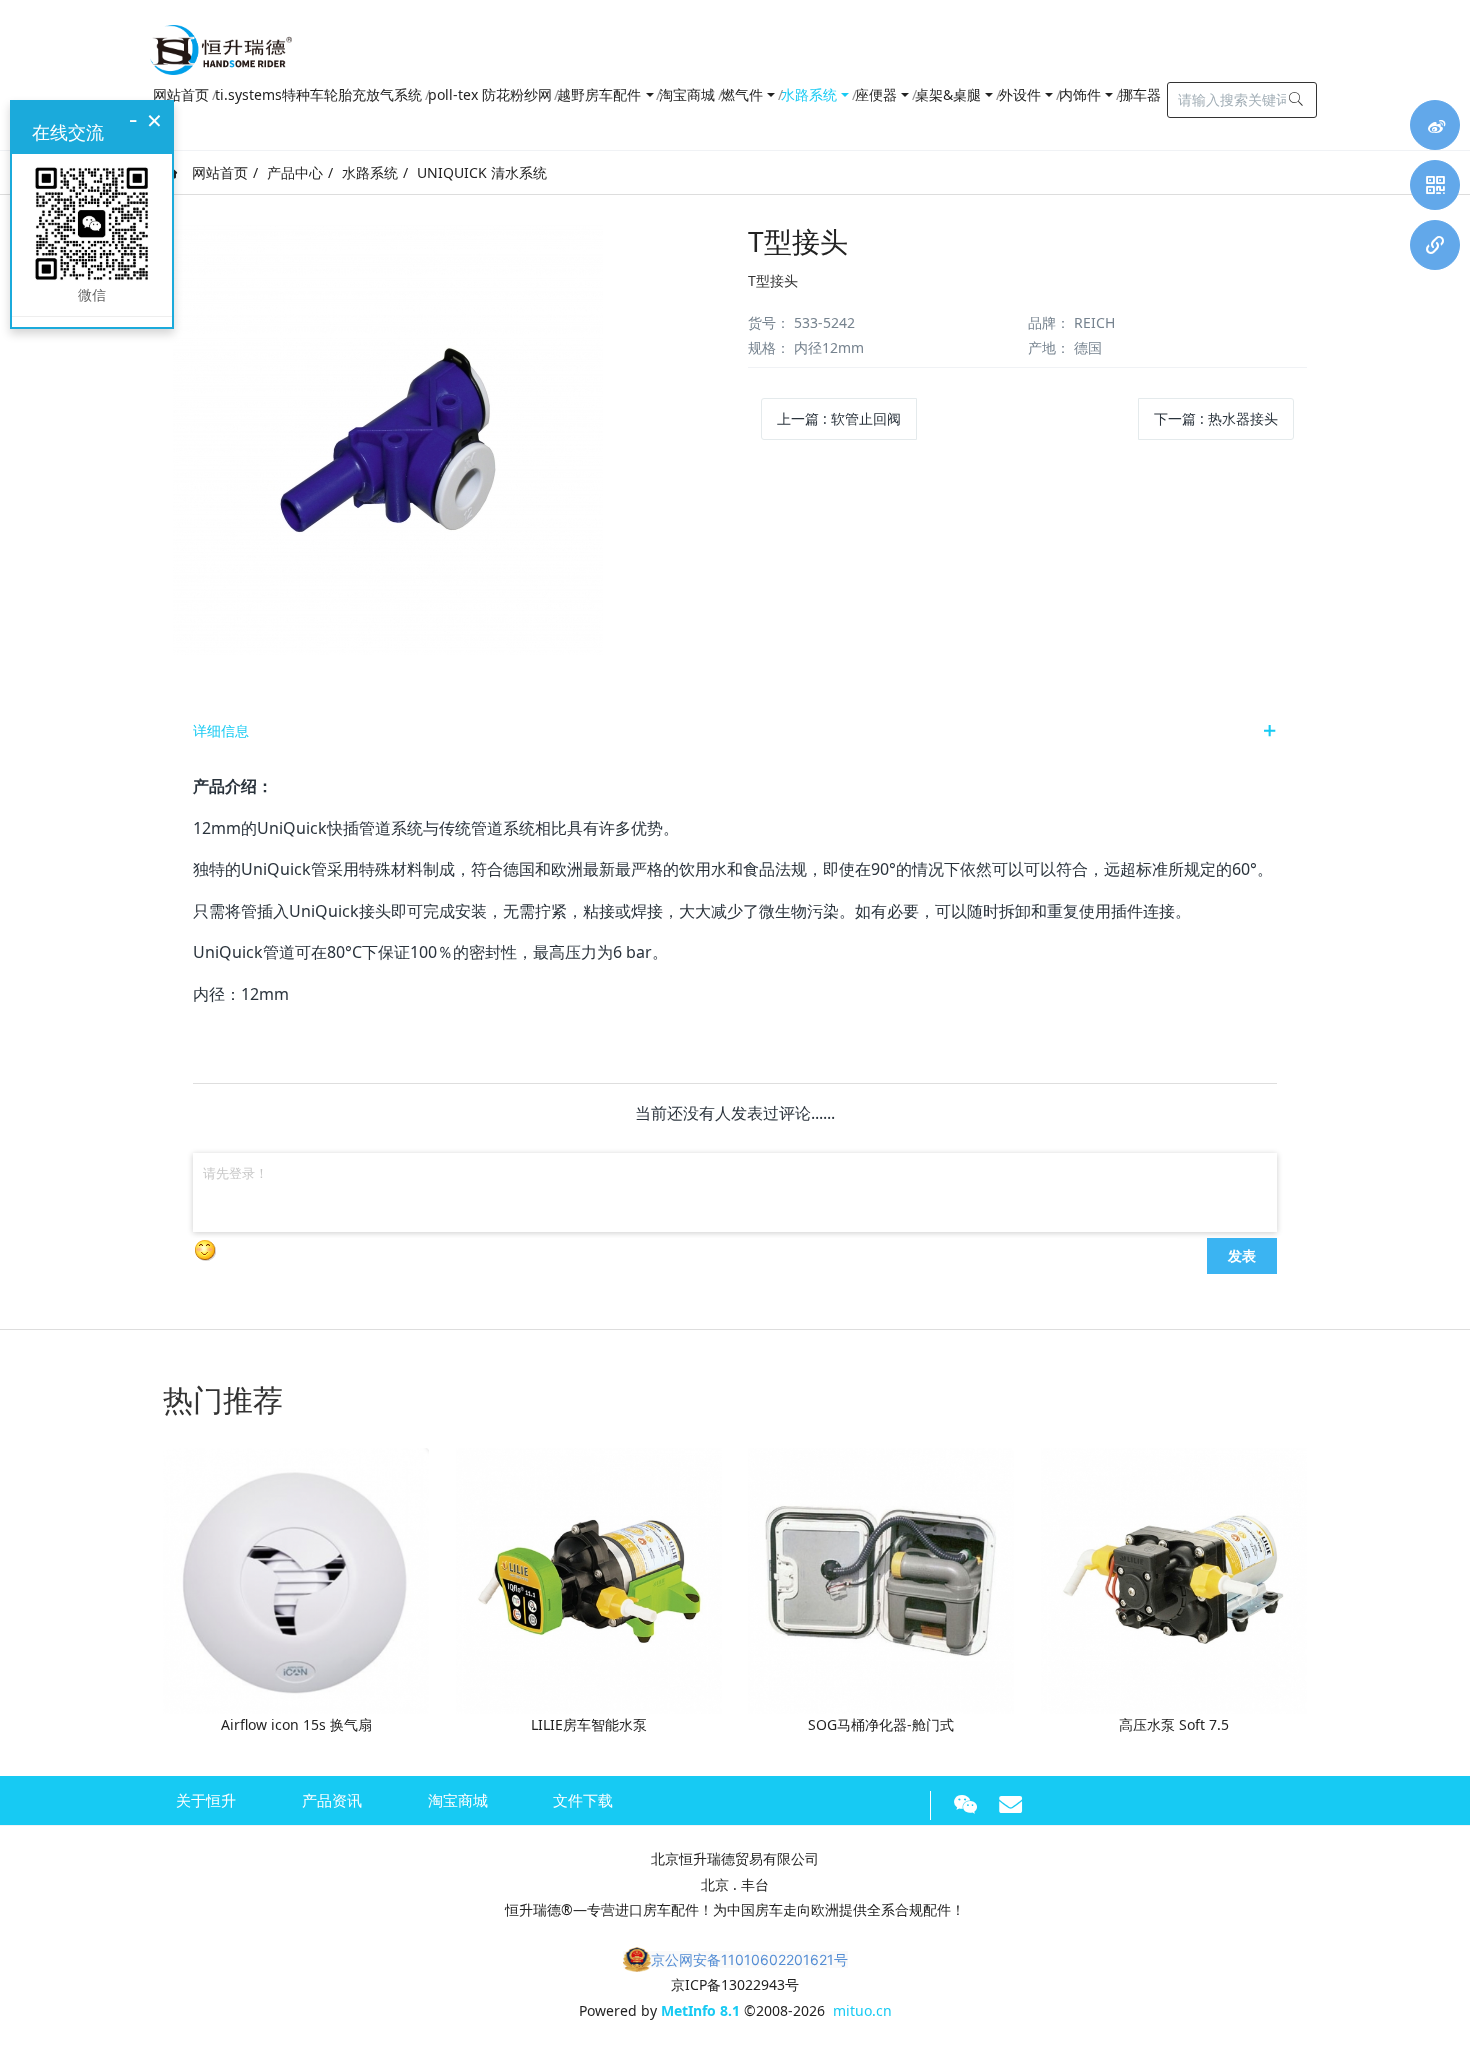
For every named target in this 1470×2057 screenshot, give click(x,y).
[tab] (735, 731)
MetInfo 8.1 (700, 2010)
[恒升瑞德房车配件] (221, 45)
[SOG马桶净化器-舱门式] (881, 1579)
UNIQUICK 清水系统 (482, 172)
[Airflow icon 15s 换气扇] (296, 1579)
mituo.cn (862, 2010)
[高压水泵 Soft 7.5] (1174, 1579)
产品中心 (295, 172)
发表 (1242, 1255)
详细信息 (221, 730)
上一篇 (839, 418)
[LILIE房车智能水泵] (589, 1579)
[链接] (1435, 245)
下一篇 (1216, 418)
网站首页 (218, 172)
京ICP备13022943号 (735, 1984)
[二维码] (1435, 185)
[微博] (1435, 125)
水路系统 (370, 172)
